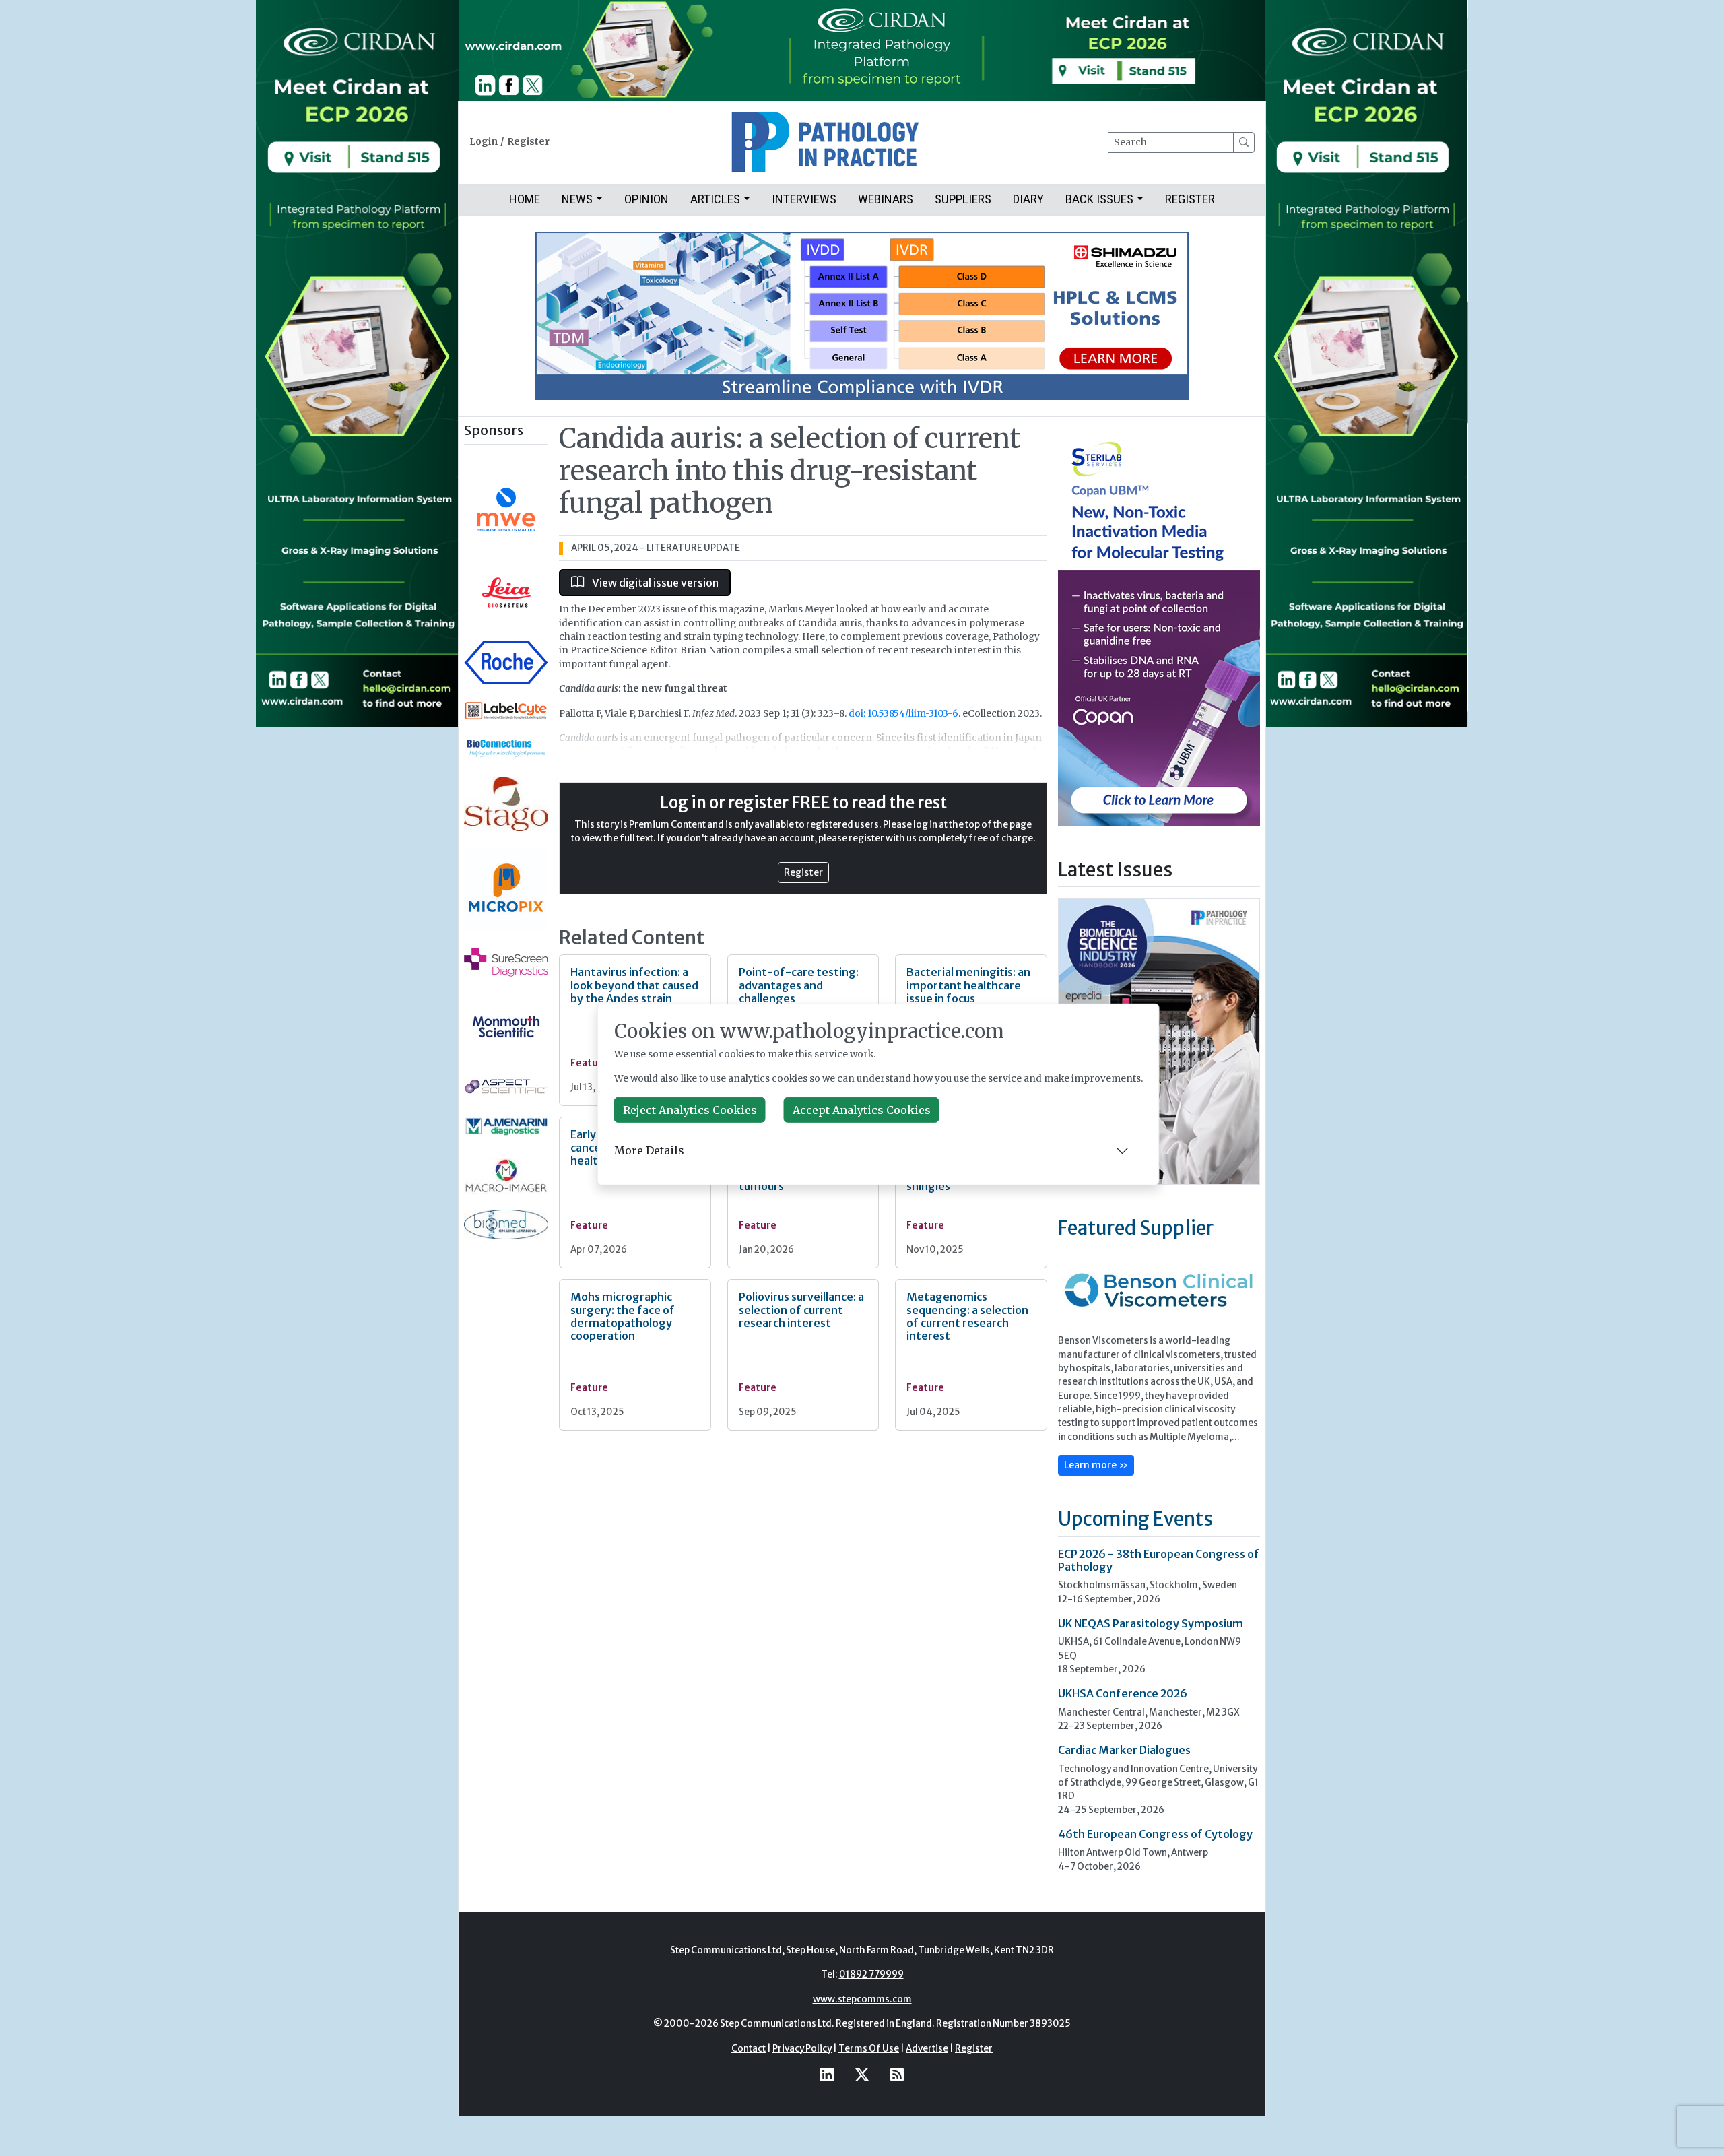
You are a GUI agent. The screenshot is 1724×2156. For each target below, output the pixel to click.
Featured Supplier (1136, 1228)
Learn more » (1096, 1465)
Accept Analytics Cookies (862, 1110)
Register (528, 142)
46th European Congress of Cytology (1155, 1834)
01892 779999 (871, 1974)
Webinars (886, 199)
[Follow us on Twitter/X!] (862, 2074)
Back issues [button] (1099, 199)
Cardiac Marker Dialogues (1124, 1750)
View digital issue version (654, 583)
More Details (649, 1150)
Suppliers (963, 199)
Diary (1028, 199)
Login (484, 142)
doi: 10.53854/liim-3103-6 (903, 714)
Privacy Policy (802, 2049)
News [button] (577, 199)
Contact (749, 2049)
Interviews (804, 199)
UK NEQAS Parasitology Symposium (1151, 1623)
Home (525, 199)
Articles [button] (715, 199)
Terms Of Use (869, 2049)
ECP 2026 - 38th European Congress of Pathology (1159, 1560)
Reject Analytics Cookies (690, 1110)
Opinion (646, 199)
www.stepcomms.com (862, 1999)
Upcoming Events (1135, 1519)
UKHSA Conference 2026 (1123, 1693)
